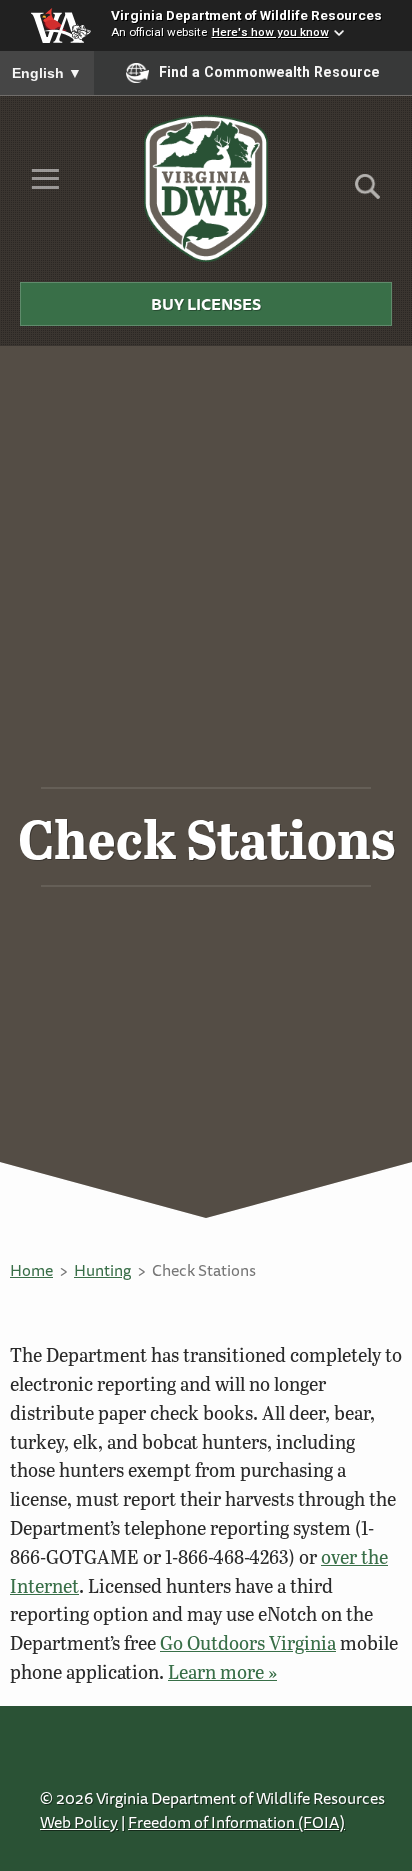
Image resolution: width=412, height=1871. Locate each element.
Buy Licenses (206, 304)
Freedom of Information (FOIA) (236, 1822)
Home (31, 1270)
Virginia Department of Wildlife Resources (246, 15)
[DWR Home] (206, 188)
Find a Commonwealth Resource (269, 72)
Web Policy (79, 1822)
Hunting (102, 1270)
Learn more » (222, 1671)
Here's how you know (270, 32)
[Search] (367, 193)
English (47, 73)
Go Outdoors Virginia (248, 1642)
